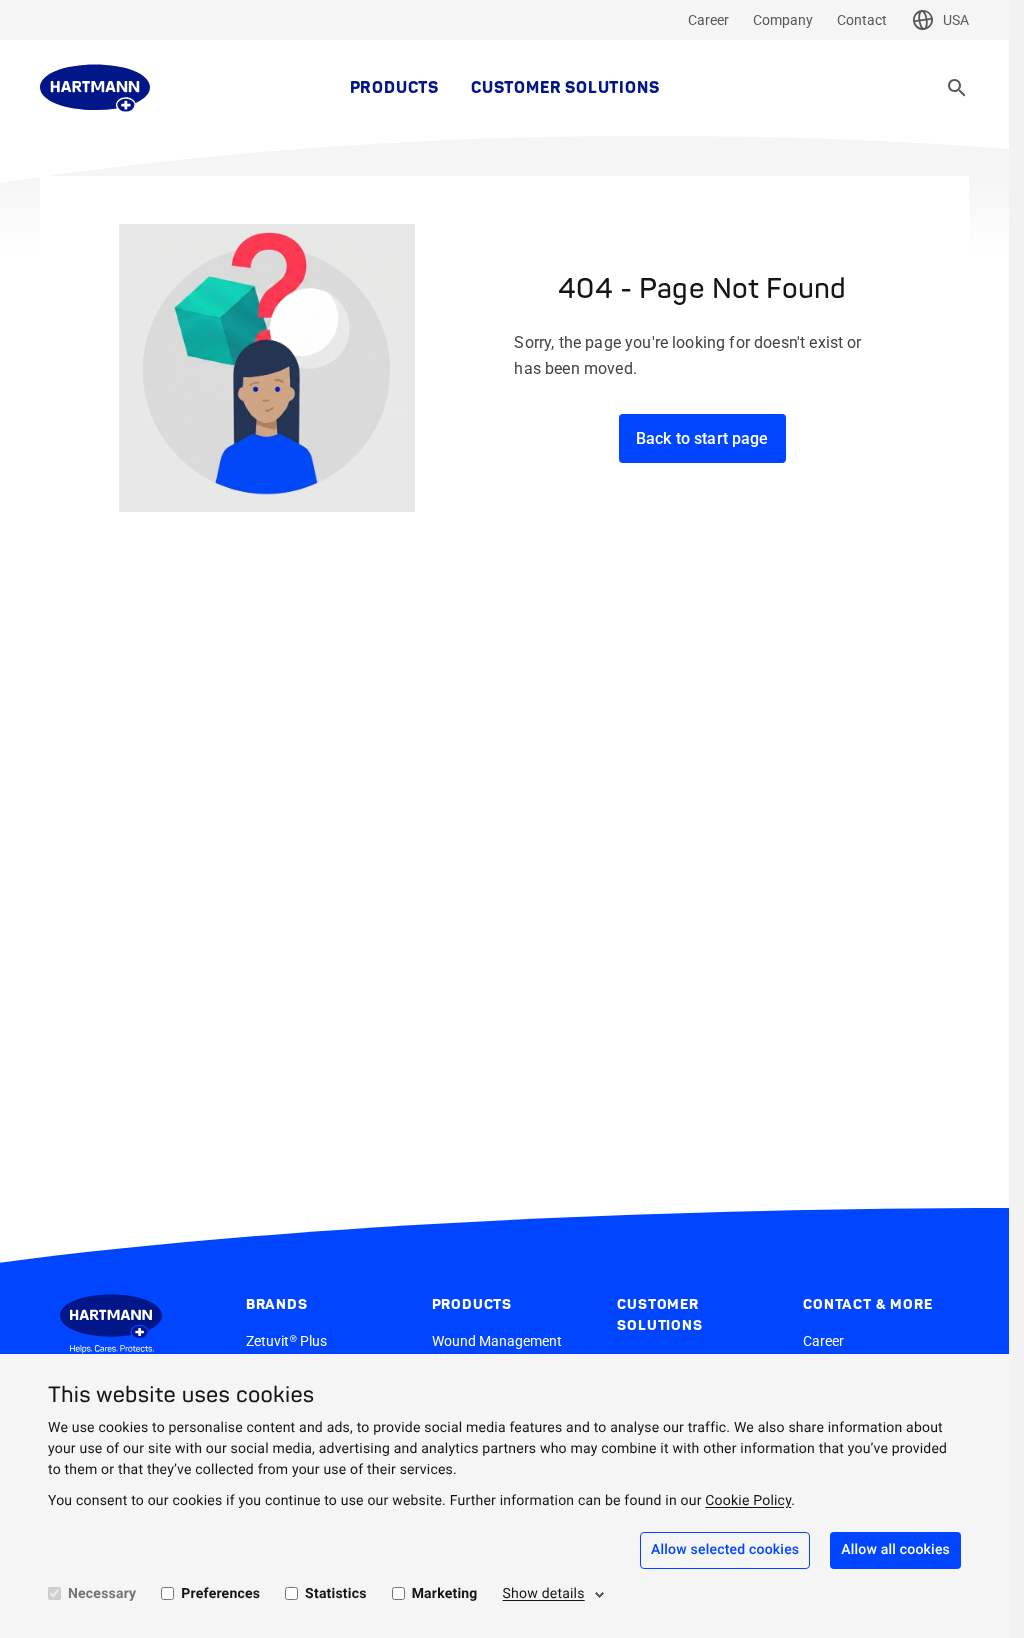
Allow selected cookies (725, 1550)
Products (394, 88)
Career (708, 20)
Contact (862, 20)
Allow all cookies (895, 1550)
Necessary (102, 1594)
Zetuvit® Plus (286, 1341)
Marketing (445, 1594)
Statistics (336, 1594)
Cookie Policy (748, 1501)
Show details (544, 1594)
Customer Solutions (565, 88)
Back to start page (702, 438)
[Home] (95, 88)
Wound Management (497, 1341)
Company (783, 20)
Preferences (220, 1594)
